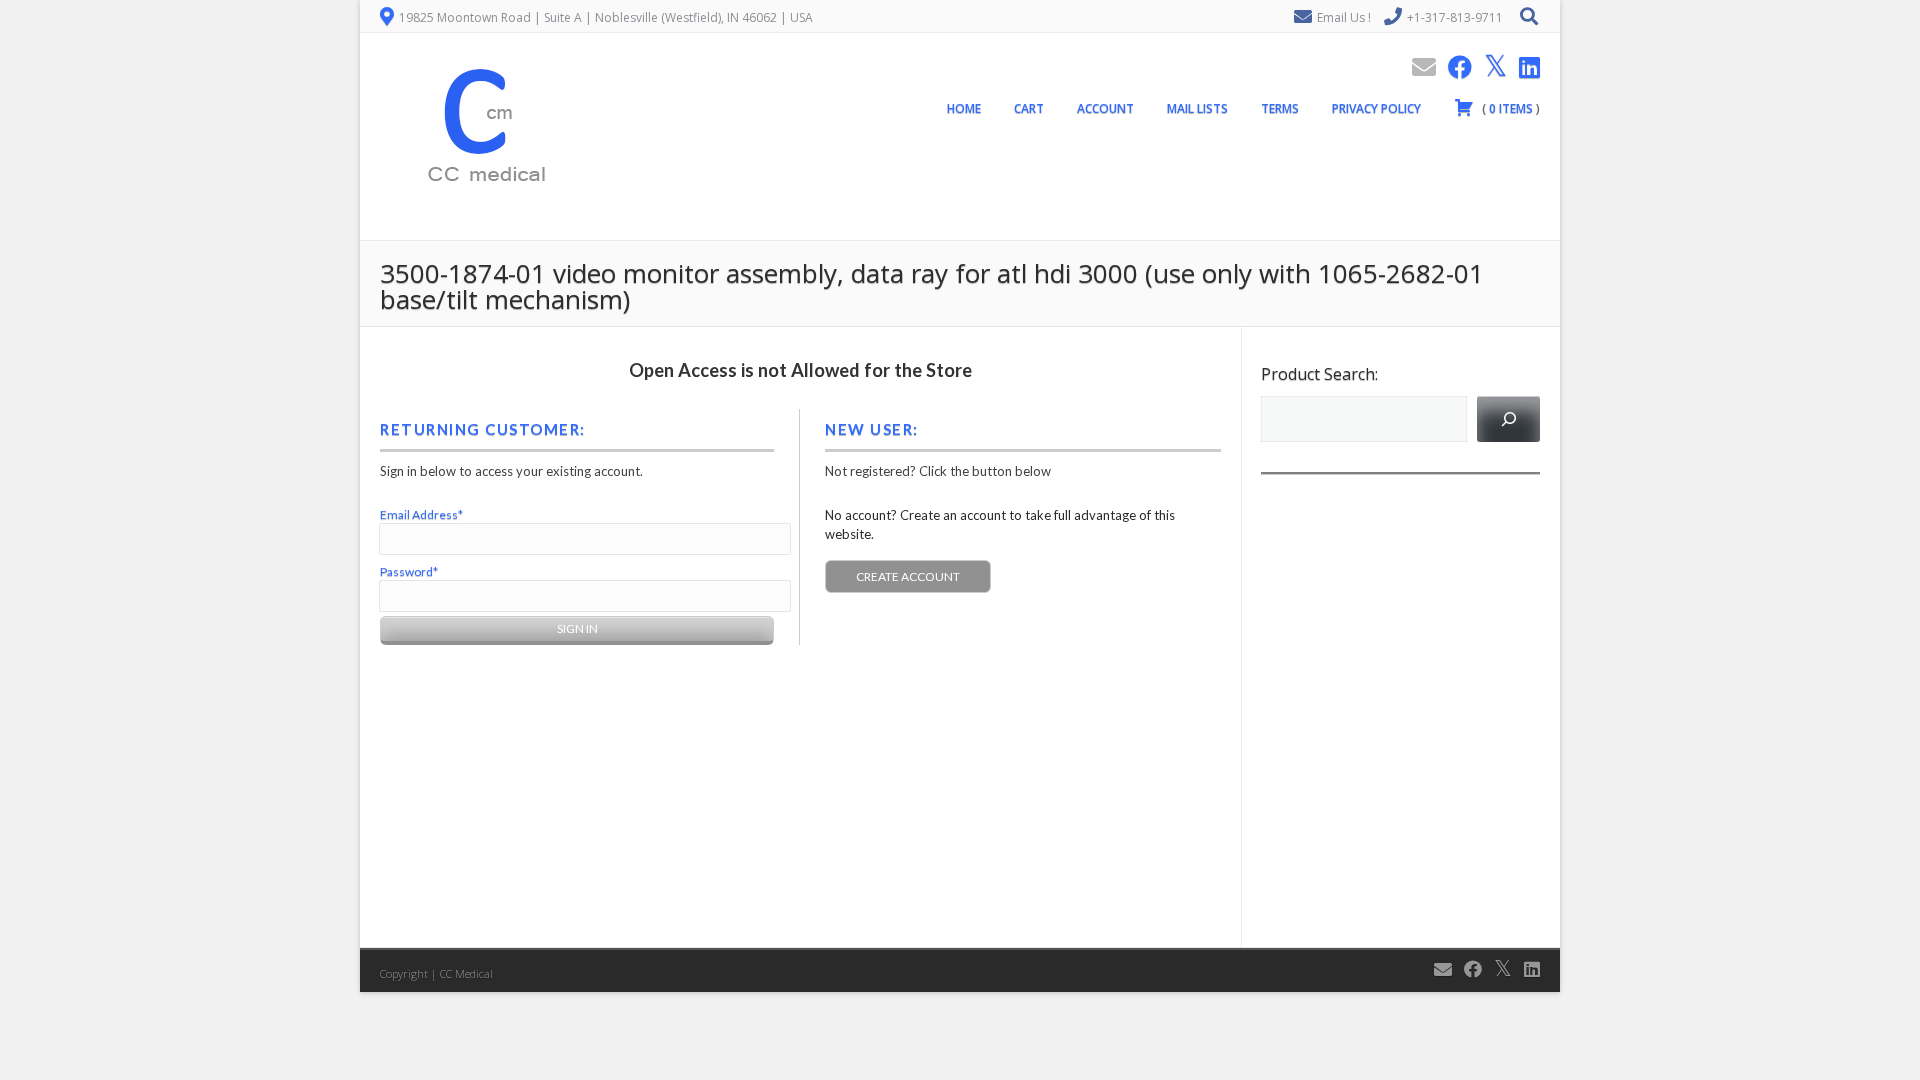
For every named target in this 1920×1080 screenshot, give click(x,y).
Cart (1029, 108)
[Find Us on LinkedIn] (1523, 66)
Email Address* (421, 514)
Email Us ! (1344, 17)
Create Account (908, 576)
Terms (1280, 108)
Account (1105, 108)
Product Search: (1319, 374)
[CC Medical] (480, 229)
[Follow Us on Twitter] (1489, 66)
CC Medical (466, 973)
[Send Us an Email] (1418, 66)
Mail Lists (1197, 108)
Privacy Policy (1376, 108)
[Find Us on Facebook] (1454, 66)
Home (964, 108)
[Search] (1508, 418)
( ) (1509, 108)
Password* (409, 571)
